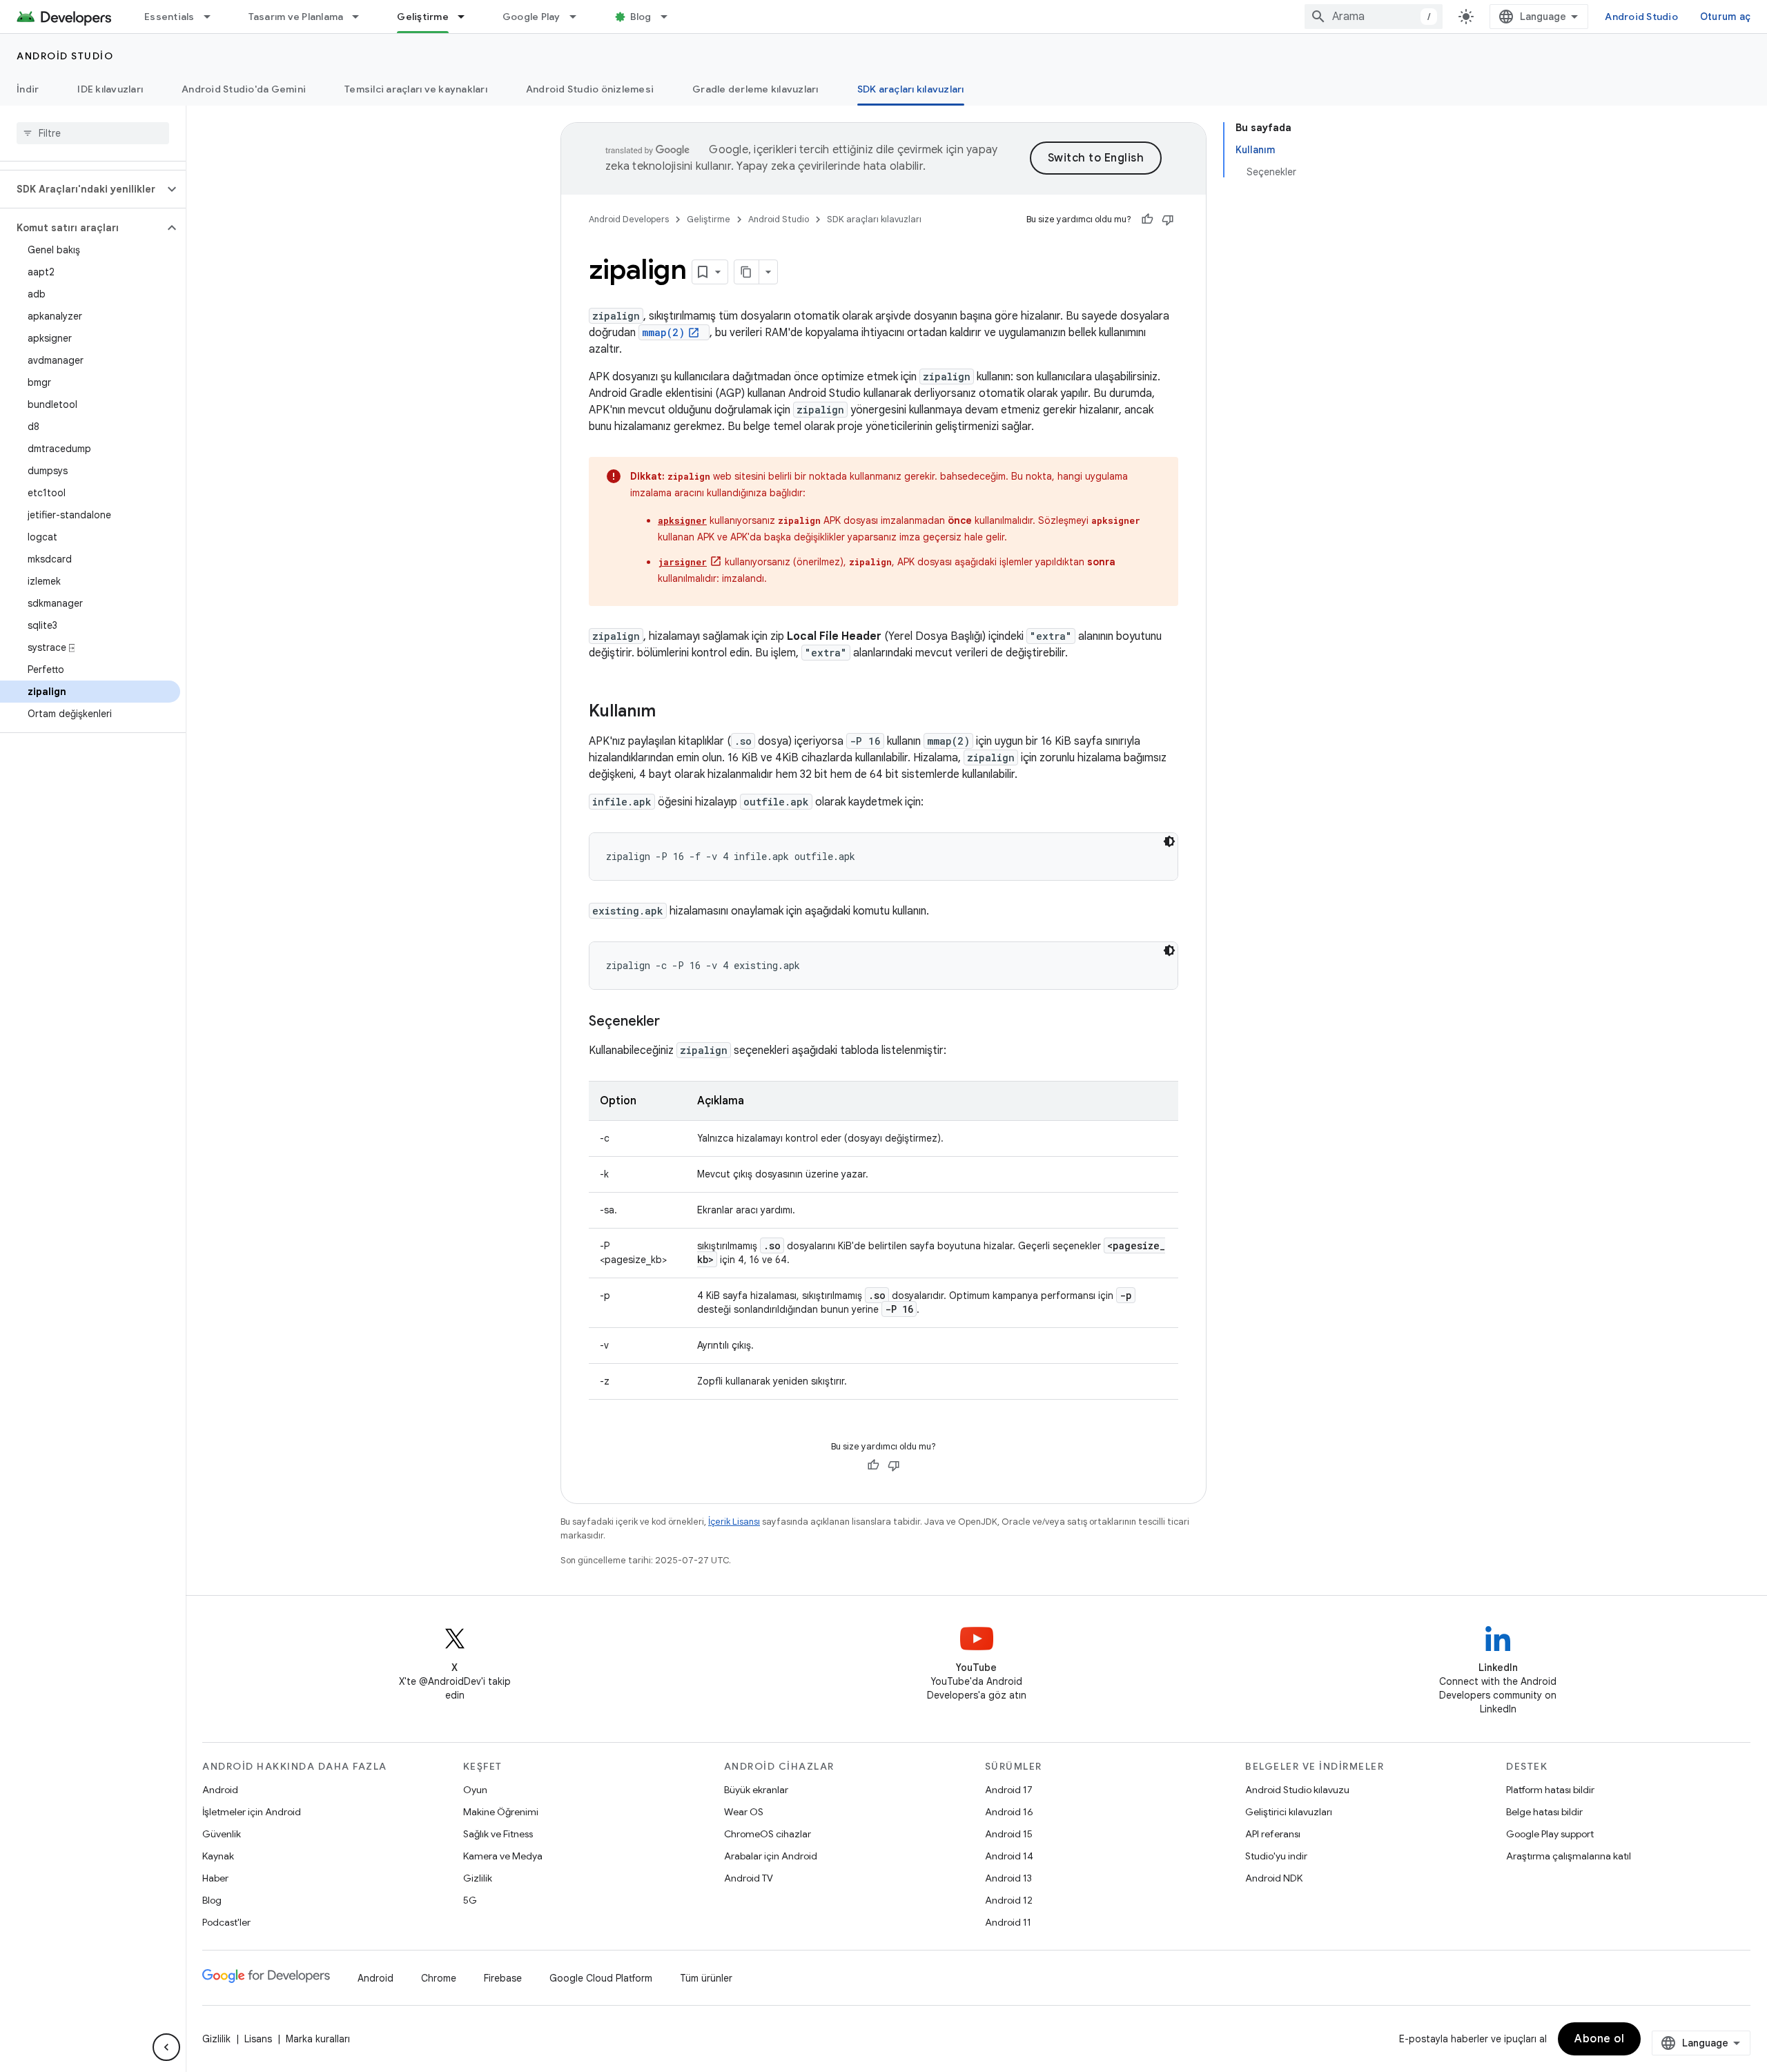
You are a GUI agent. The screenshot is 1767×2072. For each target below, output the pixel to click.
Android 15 (1009, 1834)
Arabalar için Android (771, 1856)
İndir (28, 89)
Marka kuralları (318, 2039)
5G (470, 1900)
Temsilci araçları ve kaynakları (416, 89)
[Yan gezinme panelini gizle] (166, 2047)
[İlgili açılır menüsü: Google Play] (579, 17)
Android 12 (1009, 1900)
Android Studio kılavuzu (1297, 1790)
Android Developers (629, 219)
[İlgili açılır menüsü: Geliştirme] (467, 17)
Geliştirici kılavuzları (1289, 1812)
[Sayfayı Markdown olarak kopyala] (747, 272)
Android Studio (1641, 17)
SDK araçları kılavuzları (911, 89)
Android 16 (1009, 1812)
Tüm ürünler (706, 1978)
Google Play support (1550, 1834)
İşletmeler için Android (252, 1812)
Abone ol (1599, 2039)
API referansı (1273, 1834)
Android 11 (1008, 1922)
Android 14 (1009, 1856)
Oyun (475, 1790)
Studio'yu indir (1276, 1856)
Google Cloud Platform (601, 1978)
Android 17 (1009, 1790)
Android (220, 1790)
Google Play (531, 17)
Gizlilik (478, 1878)
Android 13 (1008, 1878)
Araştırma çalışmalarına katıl (1569, 1856)
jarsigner (682, 562)
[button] (82, 189)
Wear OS (744, 1812)
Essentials (169, 17)
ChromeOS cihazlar (768, 1834)
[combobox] (1374, 17)
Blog (641, 17)
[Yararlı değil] (1168, 219)
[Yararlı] (1147, 219)
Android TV (749, 1878)
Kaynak (218, 1856)
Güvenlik (222, 1834)
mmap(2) (663, 332)
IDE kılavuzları (110, 89)
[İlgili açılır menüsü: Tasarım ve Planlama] (362, 17)
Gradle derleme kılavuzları (755, 89)
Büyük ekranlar (756, 1790)
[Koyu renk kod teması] (1169, 841)
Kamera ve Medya (503, 1856)
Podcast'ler (226, 1922)
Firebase (503, 1978)
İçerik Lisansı (734, 1522)
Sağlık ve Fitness (498, 1834)
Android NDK (1274, 1878)
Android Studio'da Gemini (244, 89)
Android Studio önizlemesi (590, 89)
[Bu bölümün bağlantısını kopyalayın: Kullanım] (670, 712)
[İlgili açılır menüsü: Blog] (670, 17)
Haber (215, 1878)
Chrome (439, 1978)
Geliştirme (423, 17)
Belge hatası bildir (1544, 1812)
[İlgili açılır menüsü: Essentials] (213, 17)
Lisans (258, 2039)
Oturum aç (1725, 17)
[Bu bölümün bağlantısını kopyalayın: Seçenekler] (674, 1022)
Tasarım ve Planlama (296, 17)
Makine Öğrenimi (501, 1812)
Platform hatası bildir (1550, 1790)
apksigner (682, 520)
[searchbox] (93, 133)
